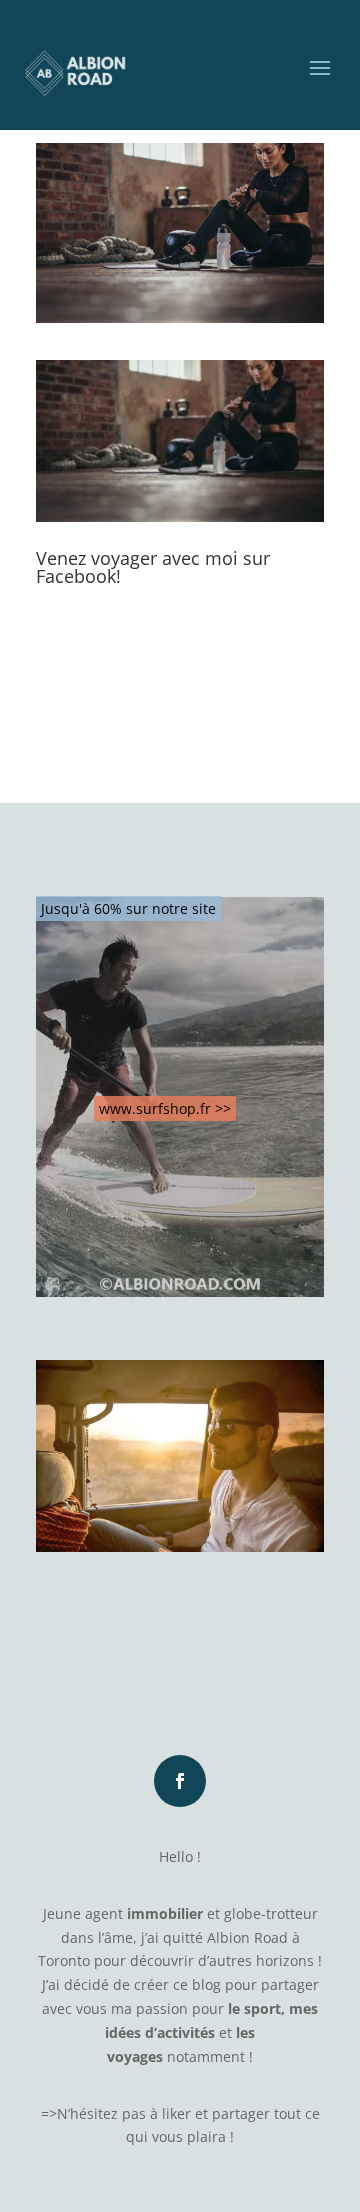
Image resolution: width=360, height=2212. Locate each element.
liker (176, 2113)
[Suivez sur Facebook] (180, 1781)
